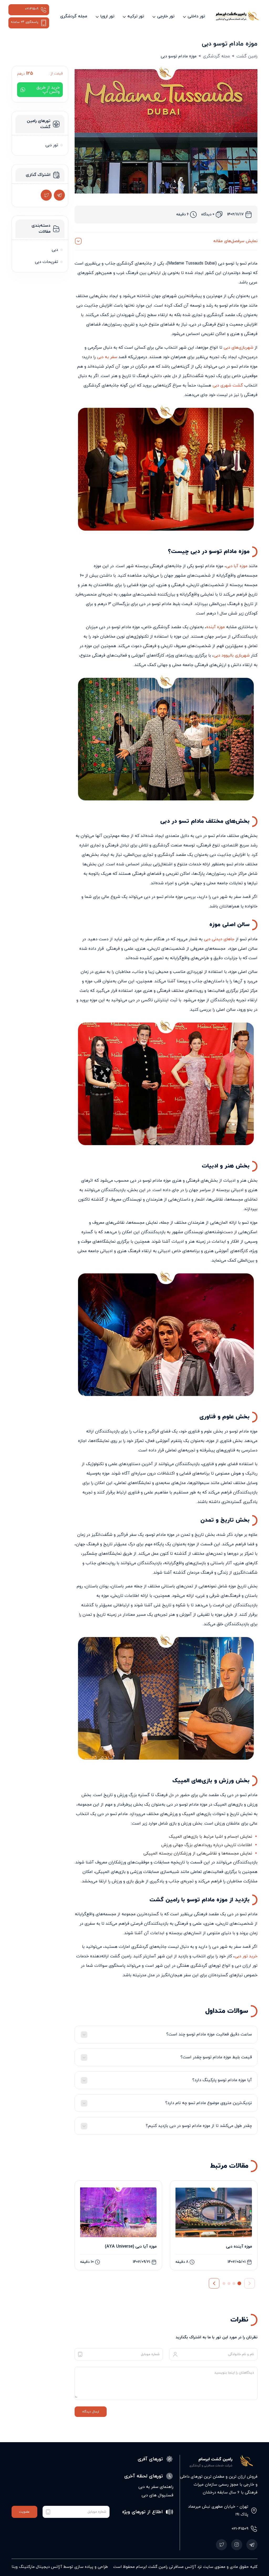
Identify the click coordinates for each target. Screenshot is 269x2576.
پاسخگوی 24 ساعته (25, 22)
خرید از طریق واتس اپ (48, 90)
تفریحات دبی (46, 262)
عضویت (24, 2512)
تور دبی (52, 145)
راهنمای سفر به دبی (156, 2487)
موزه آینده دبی (239, 2247)
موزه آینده (216, 627)
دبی (55, 250)
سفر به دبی (107, 357)
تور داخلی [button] (196, 16)
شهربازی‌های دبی (238, 348)
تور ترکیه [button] (136, 16)
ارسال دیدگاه (91, 2412)
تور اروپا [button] (107, 16)
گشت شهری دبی (228, 385)
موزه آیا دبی (237, 566)
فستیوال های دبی (157, 2495)
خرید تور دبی (246, 1956)
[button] (214, 2283)
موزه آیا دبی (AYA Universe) (131, 2247)
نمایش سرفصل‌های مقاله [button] (235, 241)
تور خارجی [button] (166, 16)
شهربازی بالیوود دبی (232, 656)
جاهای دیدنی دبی (219, 939)
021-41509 (32, 9)
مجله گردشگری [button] (74, 16)
